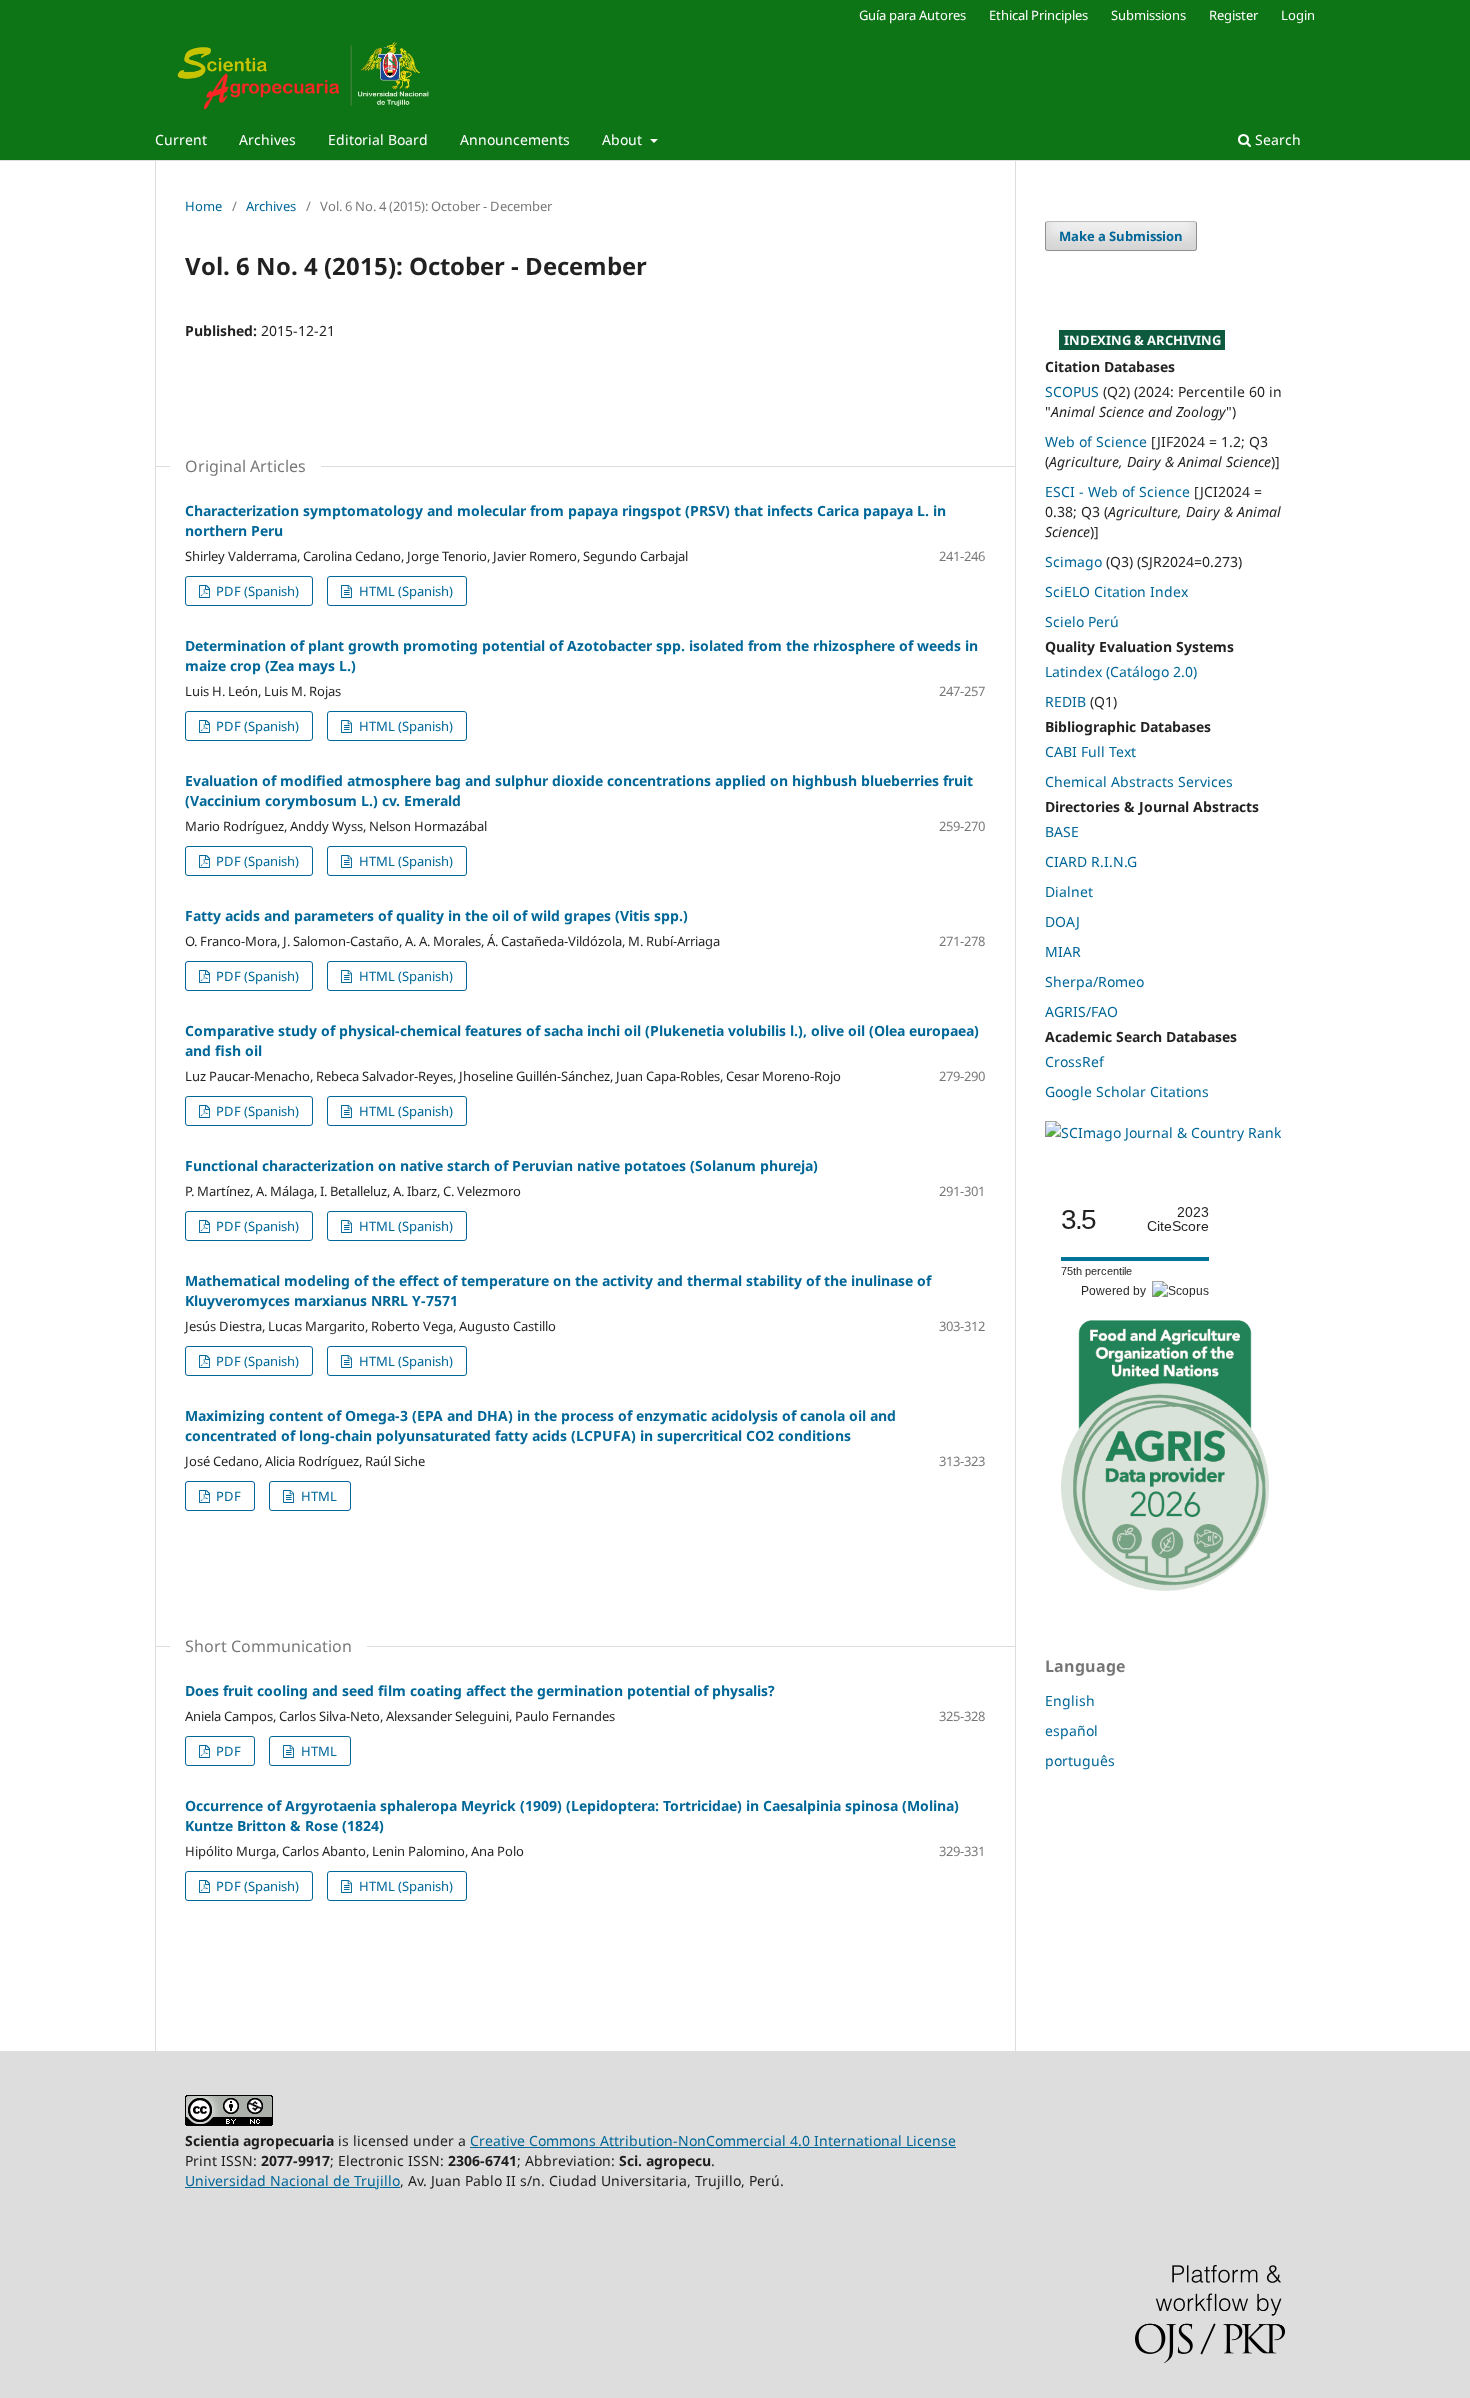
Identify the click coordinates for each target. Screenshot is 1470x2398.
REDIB (1065, 701)
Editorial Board (378, 139)
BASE (1062, 831)
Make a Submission (1121, 236)
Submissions (1148, 15)
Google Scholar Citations (1127, 1091)
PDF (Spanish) (256, 591)
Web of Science (1096, 441)
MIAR (1063, 951)
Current (181, 139)
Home (203, 206)
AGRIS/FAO (1081, 1011)
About (624, 139)
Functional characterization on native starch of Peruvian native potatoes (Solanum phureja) (501, 1165)
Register (1233, 15)
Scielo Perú (1082, 621)
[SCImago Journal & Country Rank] (1163, 1132)
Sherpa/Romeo (1094, 981)
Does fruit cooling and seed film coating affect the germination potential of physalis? (480, 1690)
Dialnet (1069, 891)
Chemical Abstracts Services (1139, 781)
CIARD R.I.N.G (1091, 861)
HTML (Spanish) (404, 591)
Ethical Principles (1038, 15)
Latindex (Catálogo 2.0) (1121, 671)
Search (1276, 139)
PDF (227, 1496)
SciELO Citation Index (1116, 591)
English (1070, 1700)
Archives (267, 139)
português (1080, 1760)
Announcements (515, 139)
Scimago (1073, 561)
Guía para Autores (912, 15)
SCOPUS (1072, 391)
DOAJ (1062, 921)
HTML (317, 1496)
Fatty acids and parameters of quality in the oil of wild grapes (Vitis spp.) (436, 915)
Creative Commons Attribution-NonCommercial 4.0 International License (713, 2140)
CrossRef (1074, 1061)
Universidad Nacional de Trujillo (292, 2180)
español (1071, 1730)
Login (1298, 15)
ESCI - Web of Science (1117, 491)
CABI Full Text (1090, 751)
